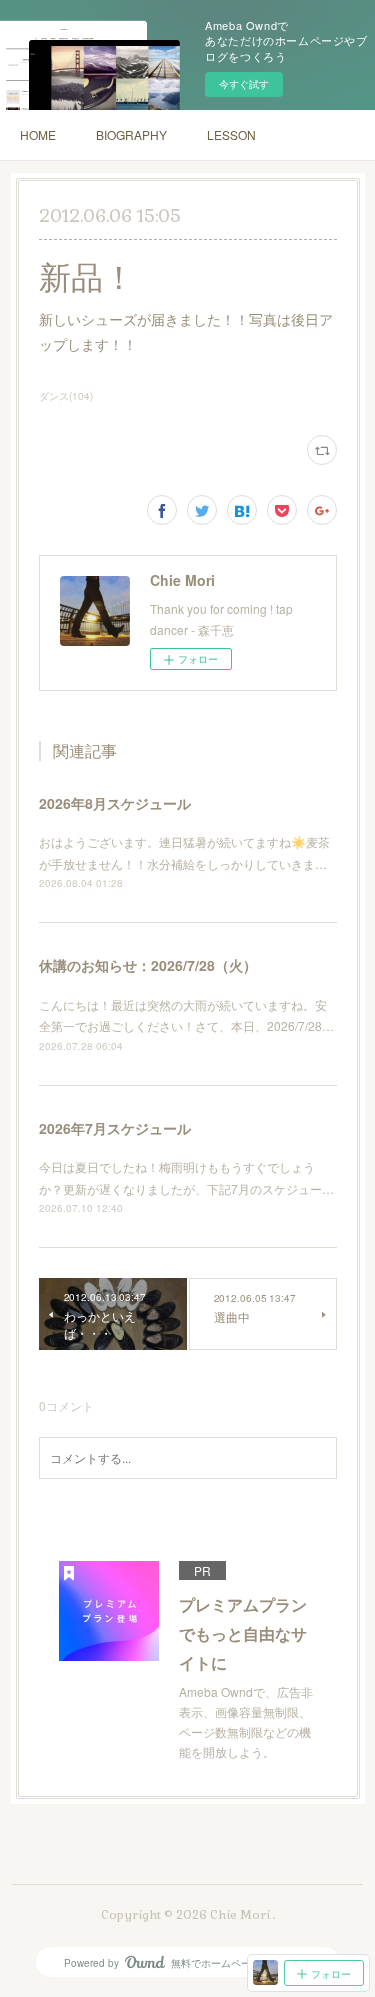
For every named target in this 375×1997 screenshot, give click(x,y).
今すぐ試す (244, 84)
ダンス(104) (66, 396)
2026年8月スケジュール (115, 803)
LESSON (231, 134)
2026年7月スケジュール (115, 1128)
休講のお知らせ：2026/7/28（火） (148, 965)
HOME (38, 134)
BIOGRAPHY (131, 134)
